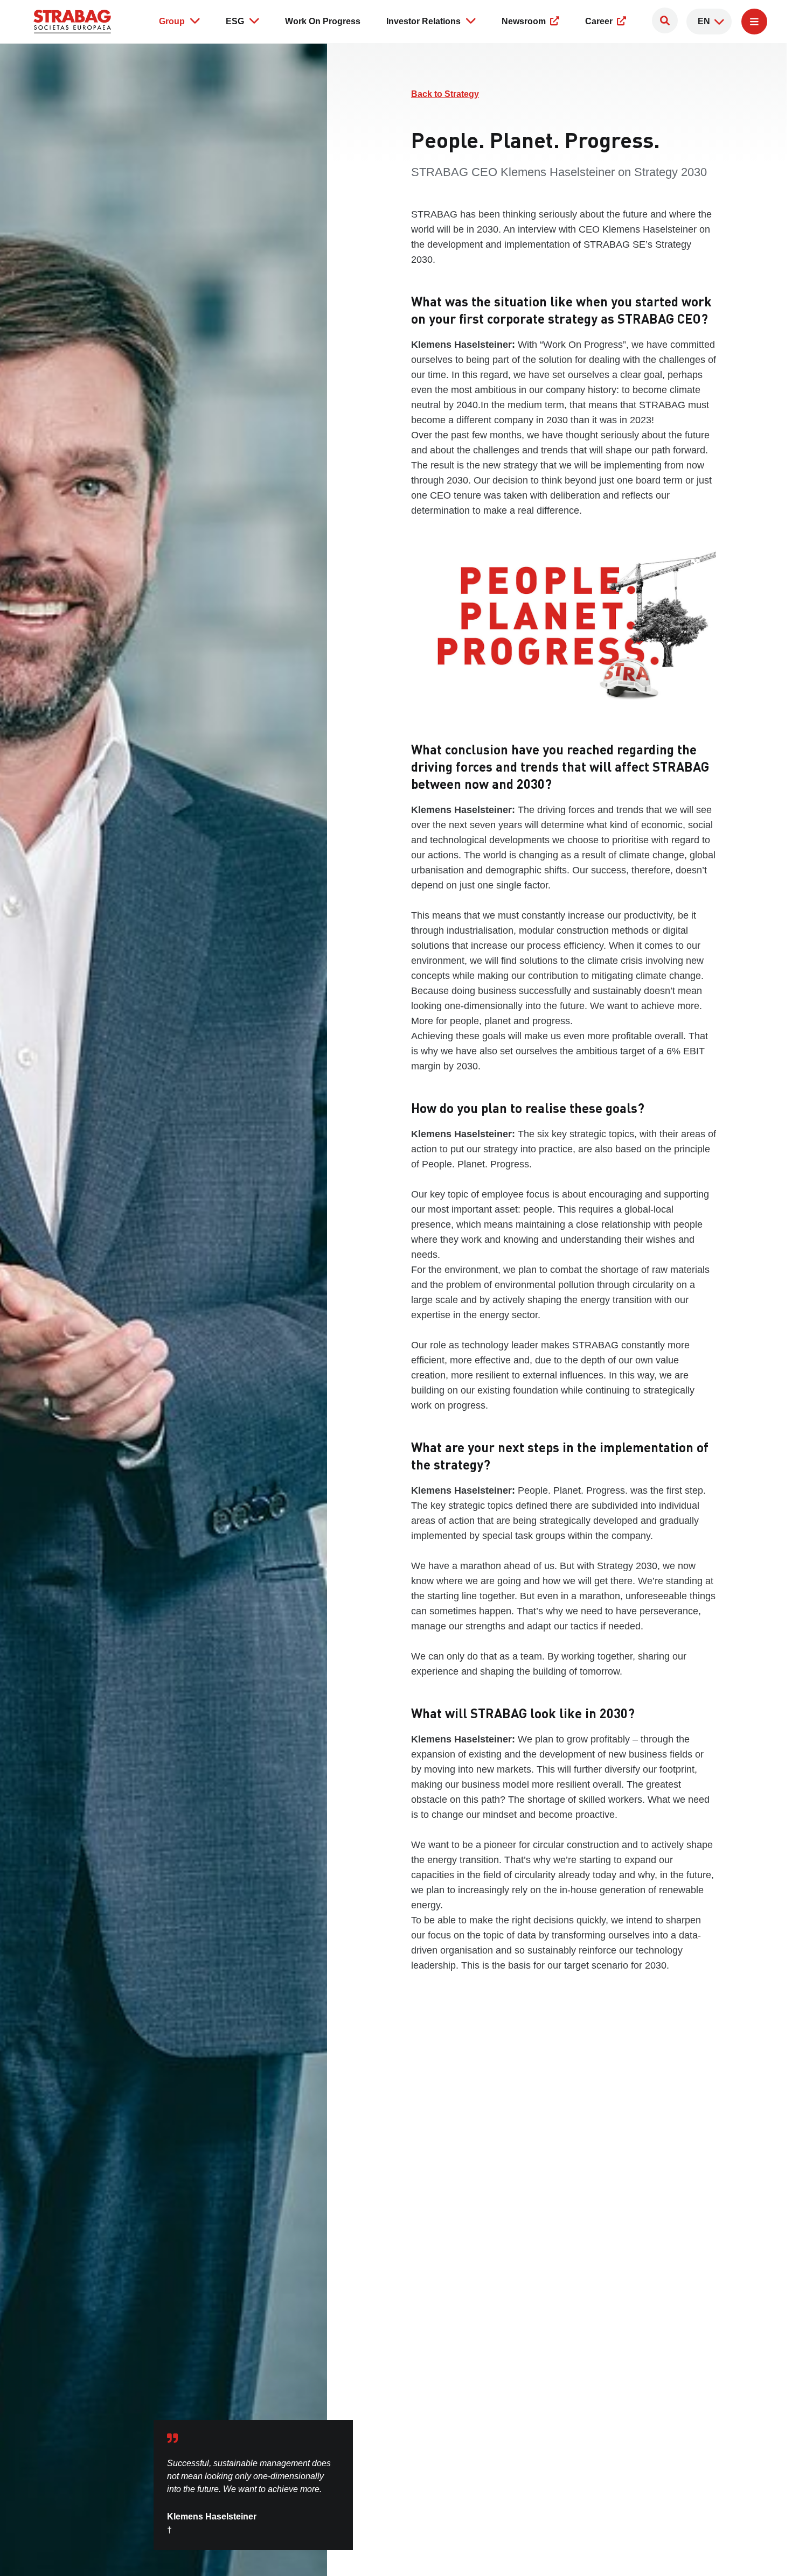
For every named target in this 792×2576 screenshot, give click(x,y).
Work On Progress (323, 21)
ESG (235, 21)
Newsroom (525, 21)
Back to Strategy (445, 94)
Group (172, 21)
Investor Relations (423, 21)
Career (600, 21)
